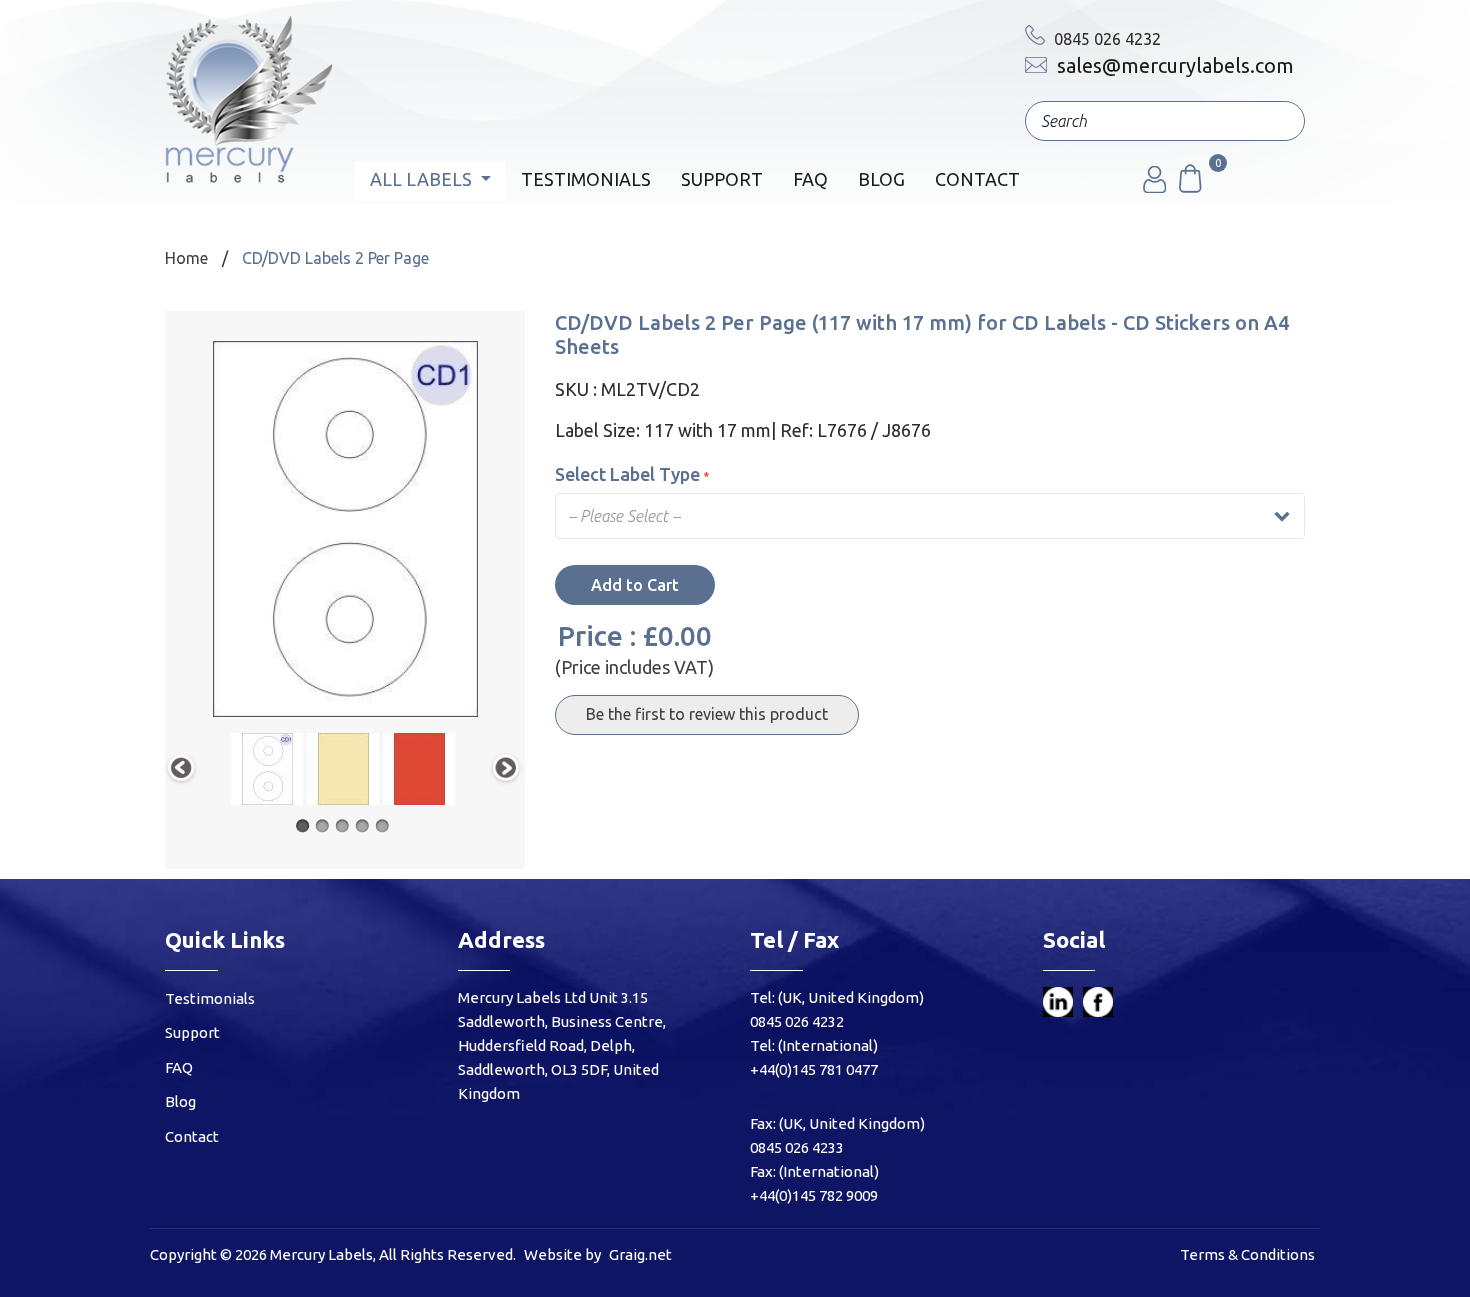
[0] (1189, 187)
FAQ (810, 179)
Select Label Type (627, 474)
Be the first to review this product (707, 714)
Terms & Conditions (1247, 1254)
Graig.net (640, 1254)
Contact (977, 179)
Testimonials (586, 179)
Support (722, 179)
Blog (881, 179)
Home (186, 258)
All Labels (423, 179)
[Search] (1275, 121)
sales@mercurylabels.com (1173, 65)
